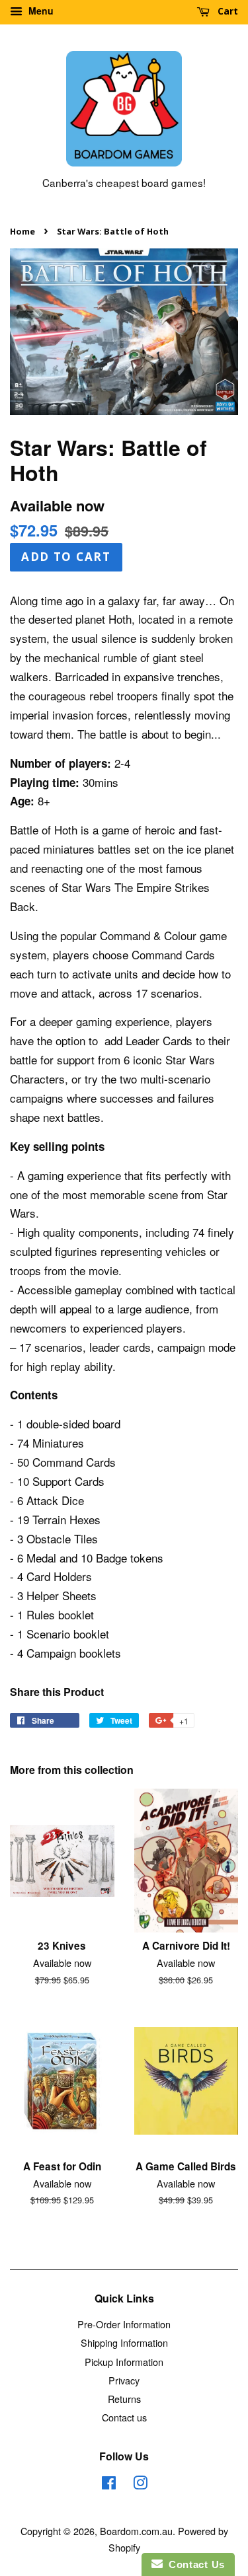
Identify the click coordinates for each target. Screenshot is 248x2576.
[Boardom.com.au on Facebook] (109, 2484)
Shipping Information (124, 2342)
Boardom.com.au (136, 2531)
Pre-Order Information (124, 2324)
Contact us (124, 2417)
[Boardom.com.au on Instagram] (140, 2484)
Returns (124, 2399)
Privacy (124, 2380)
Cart (227, 11)
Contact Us (194, 2564)
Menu (40, 11)
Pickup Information (124, 2362)
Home (22, 231)
